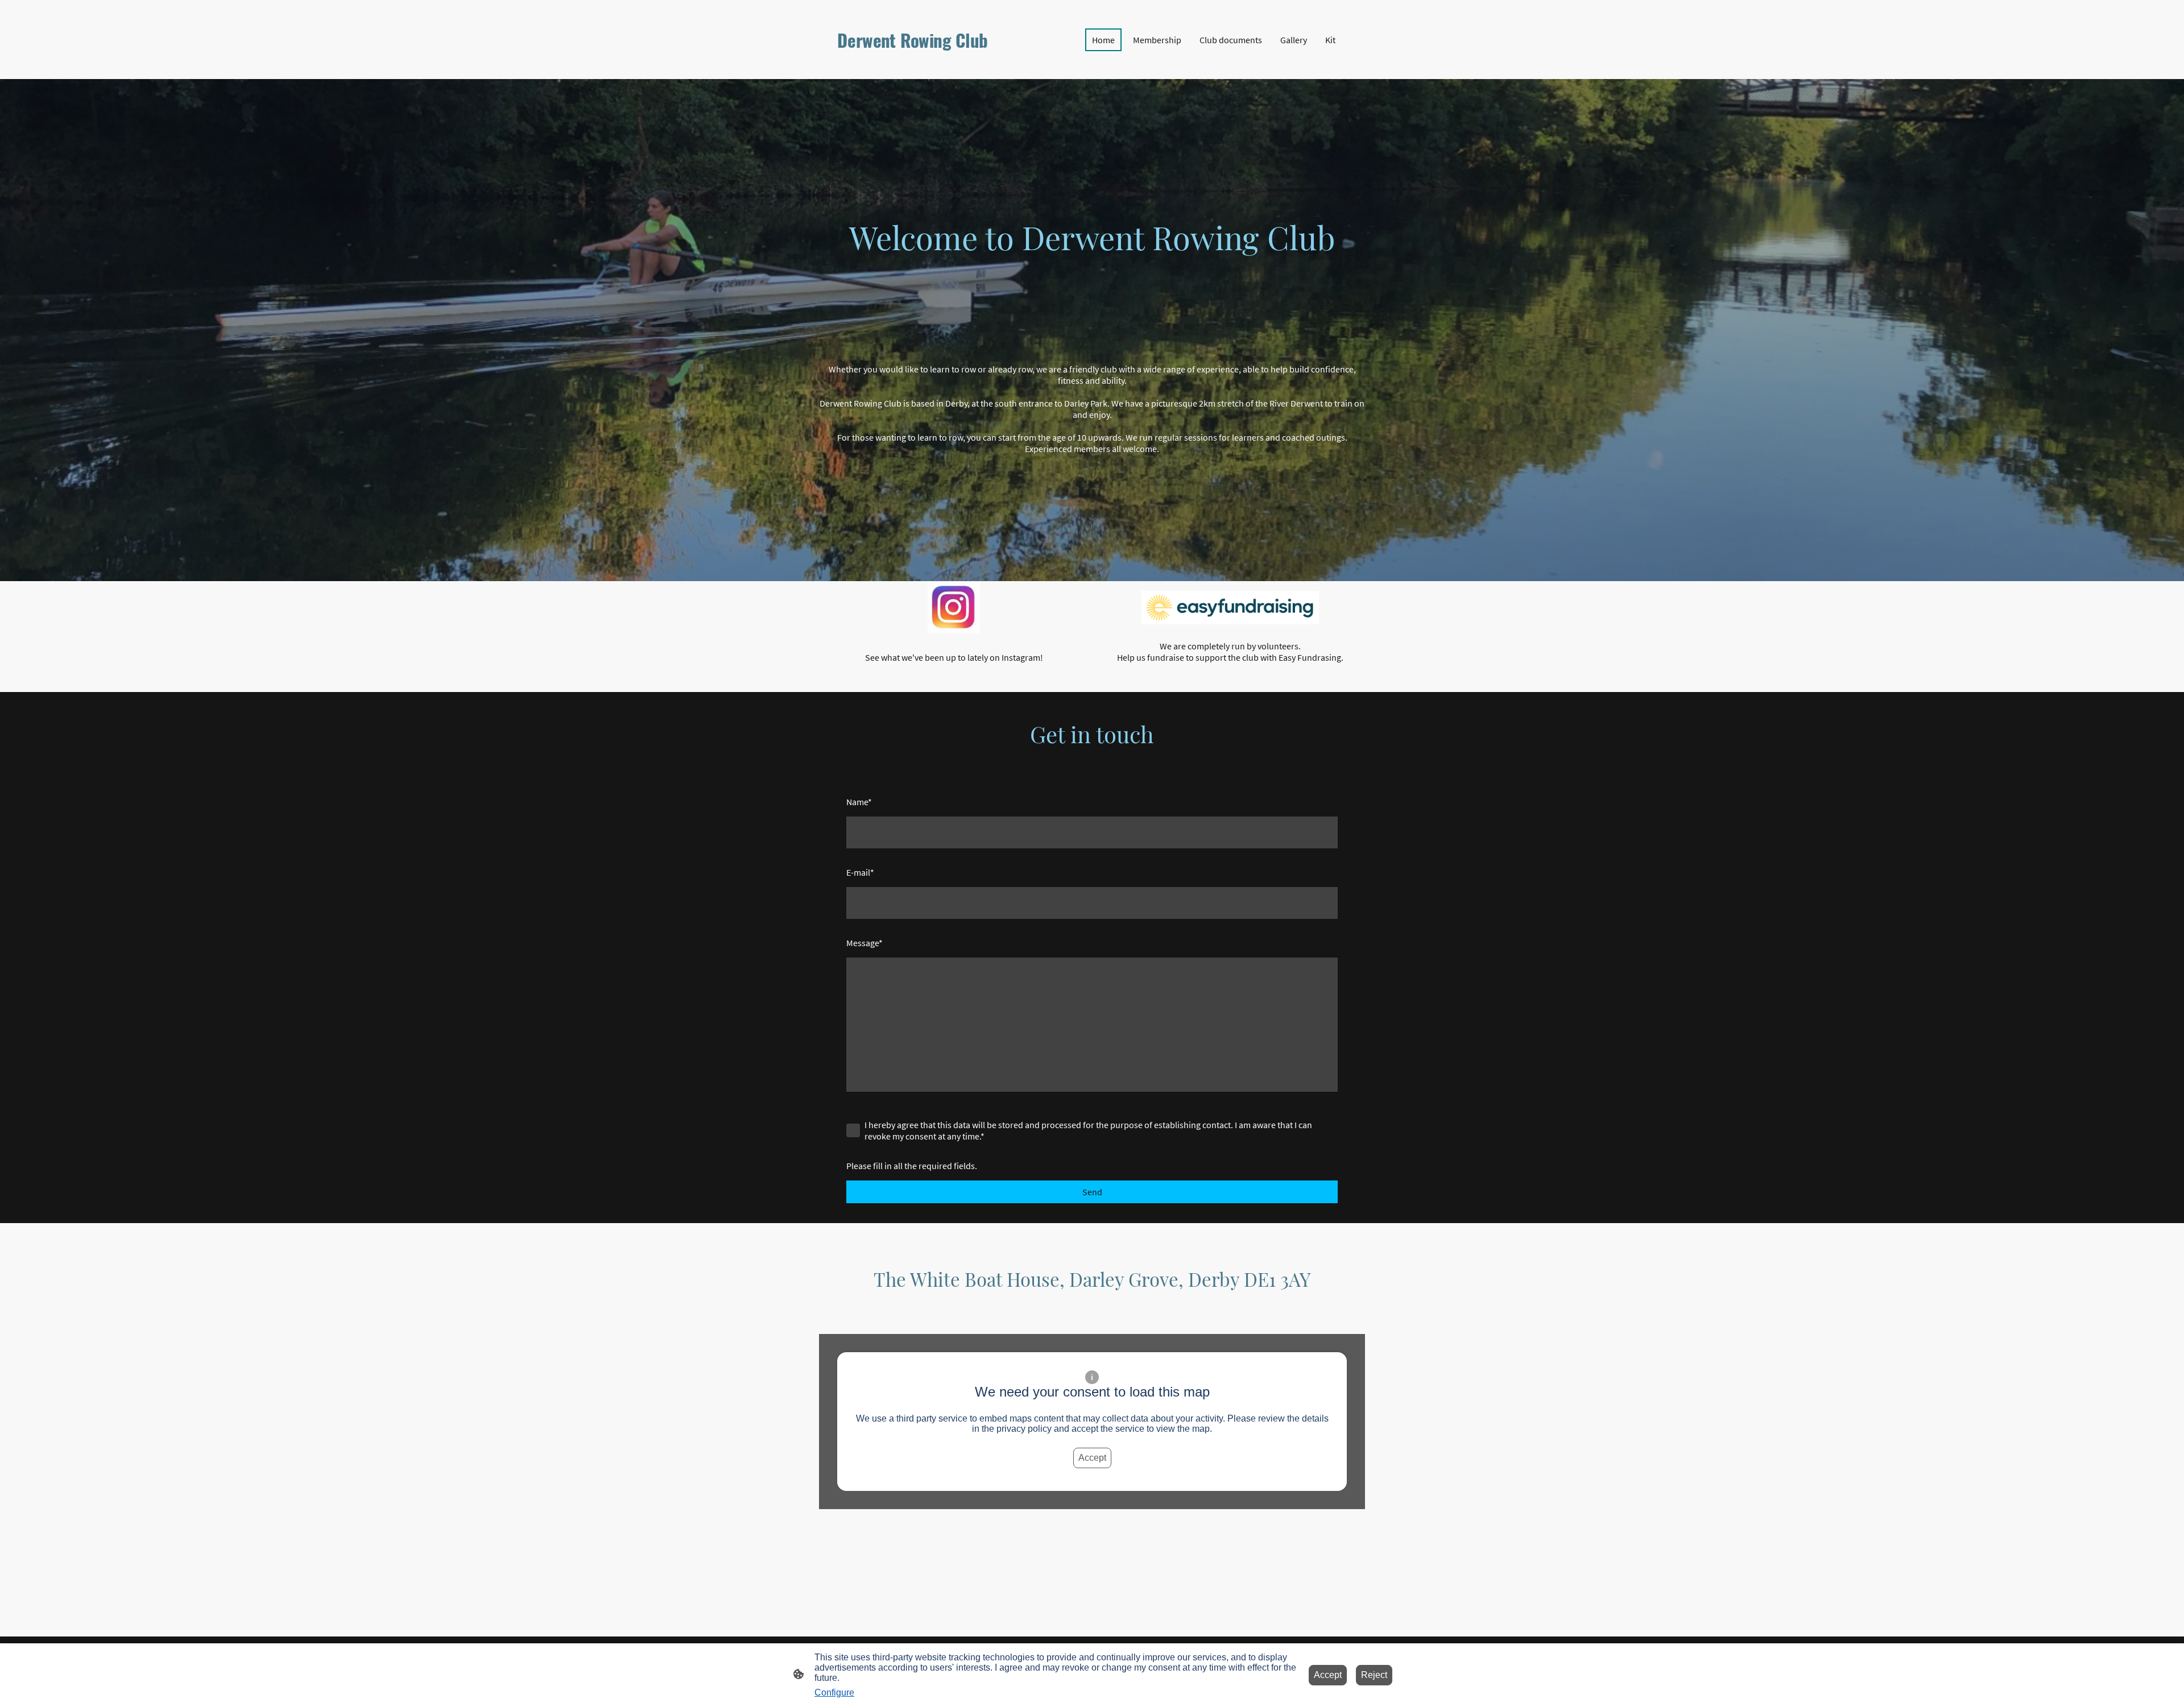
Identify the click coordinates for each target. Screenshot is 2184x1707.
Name (859, 802)
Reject (1374, 1675)
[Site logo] (916, 63)
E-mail (860, 872)
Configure (834, 1693)
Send (1092, 1192)
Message (864, 943)
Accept (1092, 1458)
